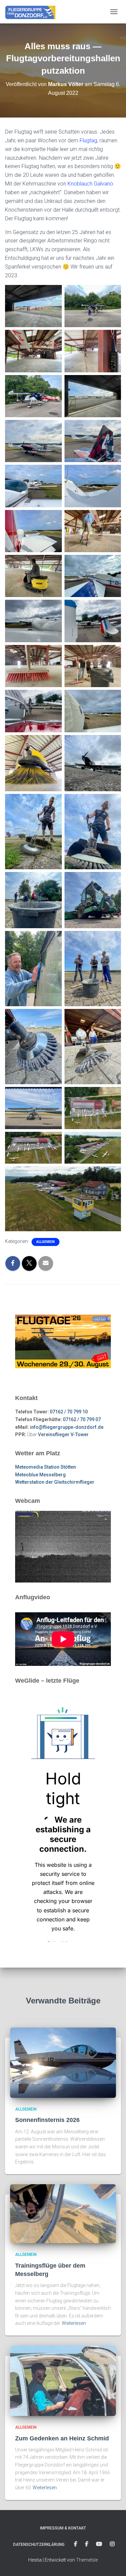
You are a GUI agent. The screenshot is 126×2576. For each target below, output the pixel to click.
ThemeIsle (87, 2560)
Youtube (99, 2544)
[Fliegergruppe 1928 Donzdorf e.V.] (33, 12)
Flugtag (88, 140)
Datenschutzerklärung (39, 2545)
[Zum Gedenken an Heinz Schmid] (63, 2380)
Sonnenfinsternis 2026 (47, 2120)
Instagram (112, 2544)
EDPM (87, 2544)
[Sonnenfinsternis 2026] (63, 2062)
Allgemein (46, 1242)
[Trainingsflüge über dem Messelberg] (63, 2213)
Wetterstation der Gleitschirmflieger (55, 1482)
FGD (76, 2544)
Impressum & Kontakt (63, 2528)
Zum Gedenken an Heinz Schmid (62, 2438)
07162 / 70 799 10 (69, 1412)
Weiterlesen (74, 2323)
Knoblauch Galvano (90, 184)
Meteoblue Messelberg (40, 1475)
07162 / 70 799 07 (82, 1419)
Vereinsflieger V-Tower (63, 1434)
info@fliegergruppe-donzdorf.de (67, 1427)
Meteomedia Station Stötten (46, 1467)
